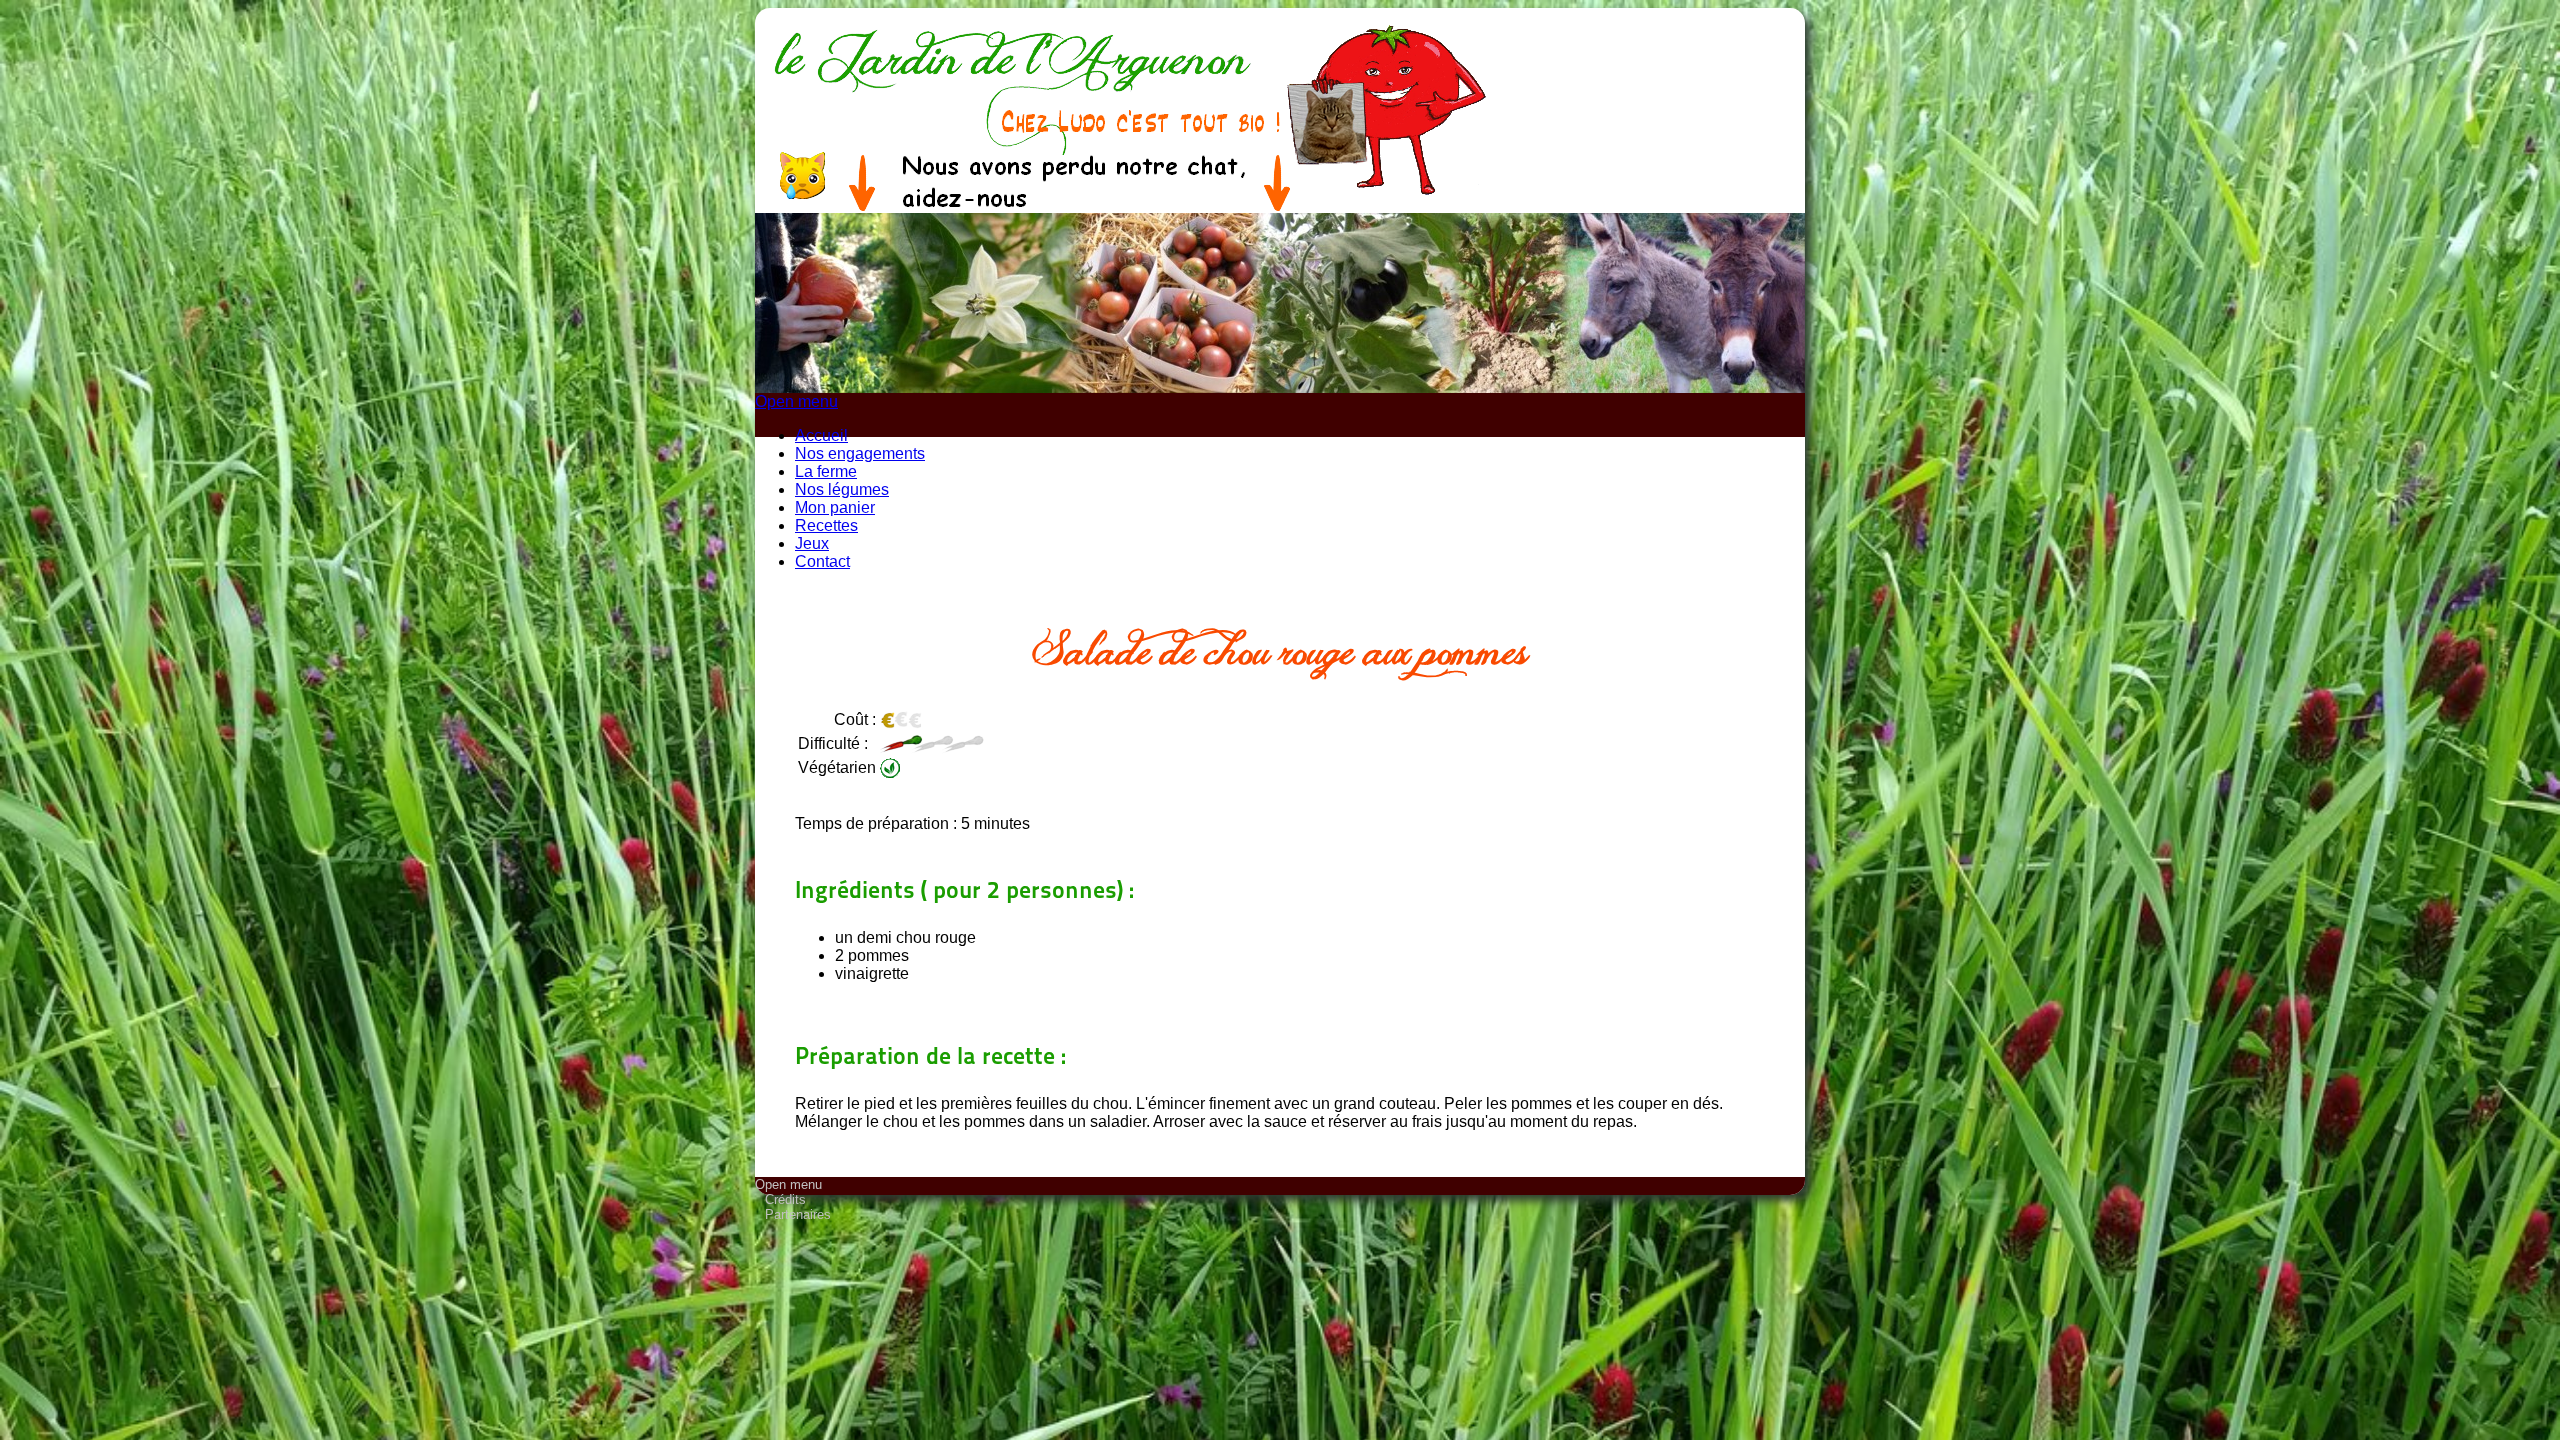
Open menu (796, 401)
